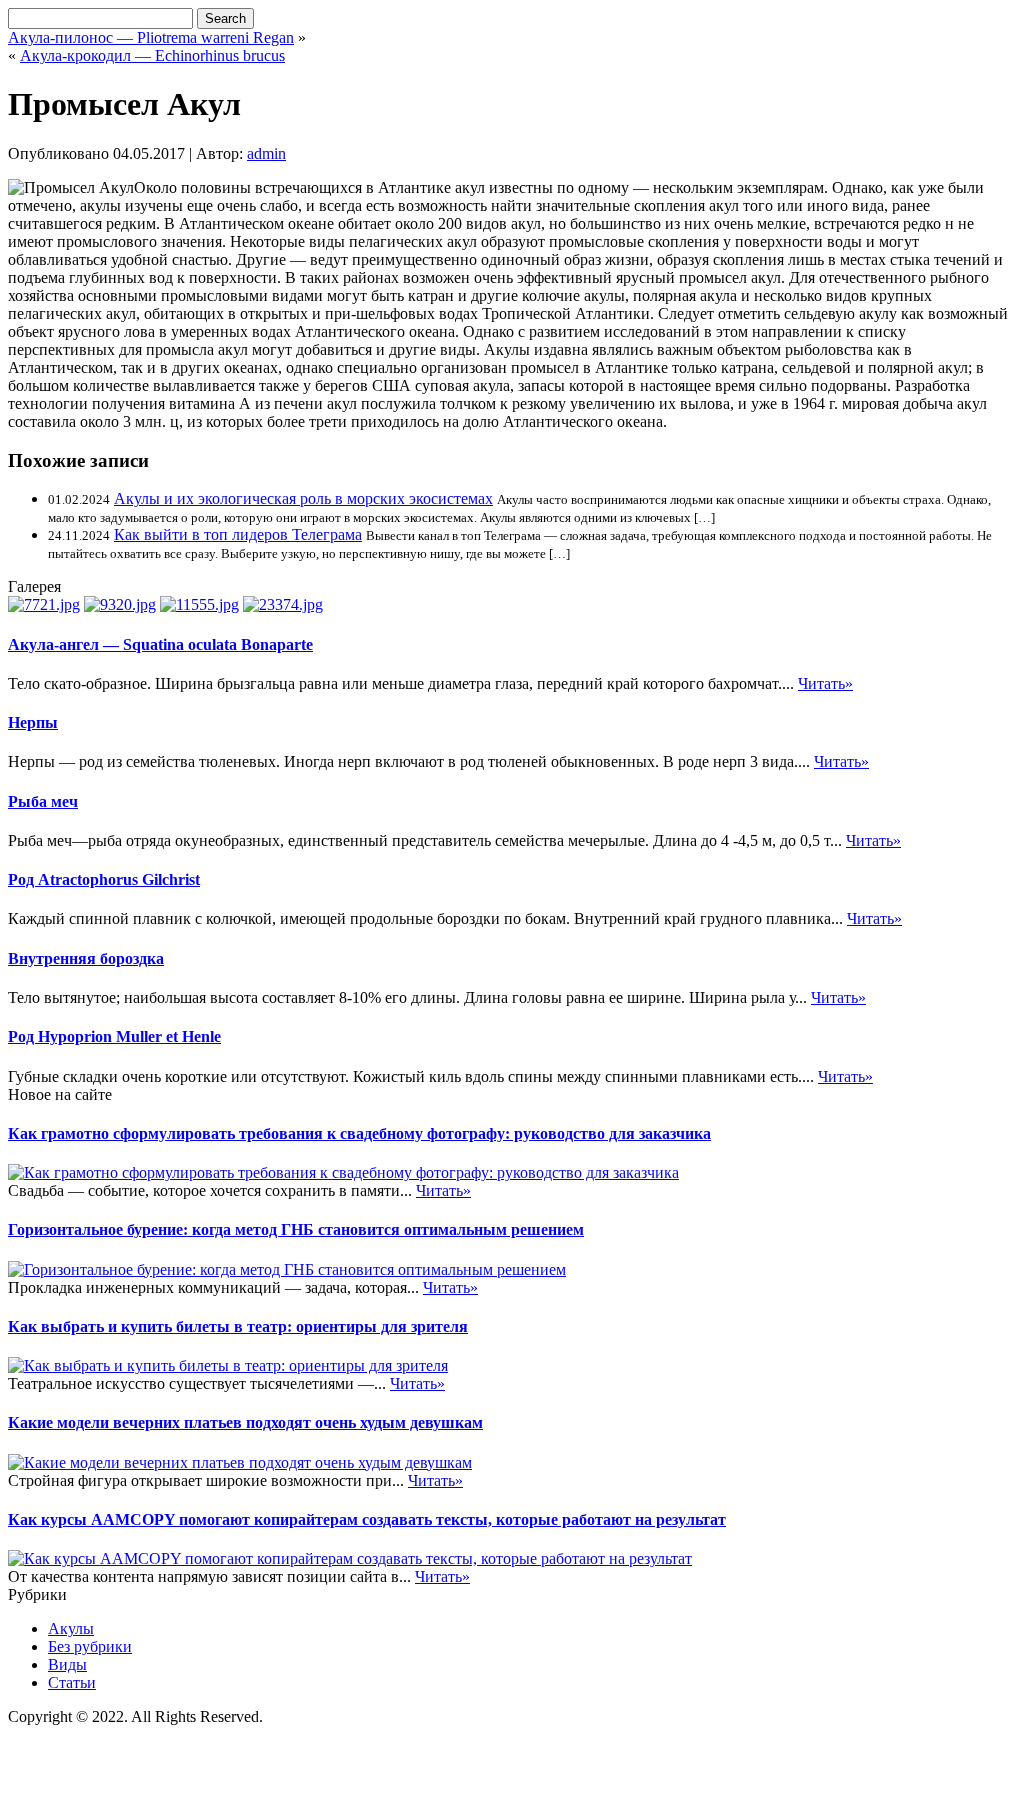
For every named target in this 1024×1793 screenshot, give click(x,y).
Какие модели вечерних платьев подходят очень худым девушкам (245, 1422)
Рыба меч (43, 801)
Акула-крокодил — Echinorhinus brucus (152, 55)
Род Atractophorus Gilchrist (104, 879)
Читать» (825, 683)
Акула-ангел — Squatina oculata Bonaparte (160, 644)
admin (266, 153)
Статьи (72, 1682)
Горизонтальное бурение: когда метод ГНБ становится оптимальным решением (296, 1229)
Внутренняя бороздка (86, 958)
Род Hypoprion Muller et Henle (114, 1036)
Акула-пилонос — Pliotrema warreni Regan (151, 37)
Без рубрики (90, 1646)
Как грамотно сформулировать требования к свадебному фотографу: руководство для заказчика (359, 1133)
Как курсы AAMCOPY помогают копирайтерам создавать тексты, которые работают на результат (367, 1519)
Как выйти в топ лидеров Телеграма (238, 534)
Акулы (71, 1628)
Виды (67, 1664)
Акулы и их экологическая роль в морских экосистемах (303, 498)
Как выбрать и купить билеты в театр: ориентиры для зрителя (238, 1326)
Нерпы (33, 722)
